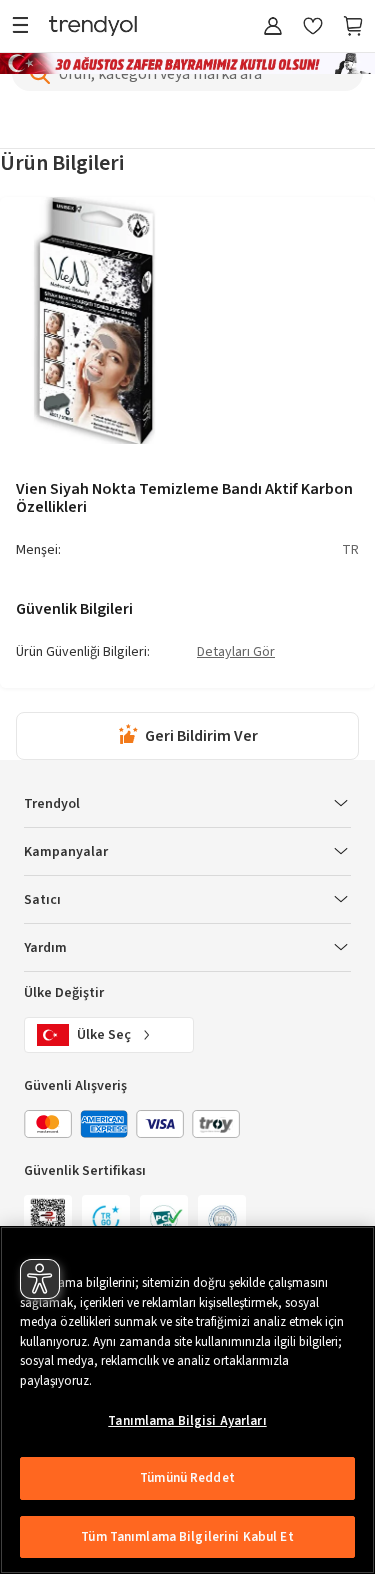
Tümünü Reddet (187, 1478)
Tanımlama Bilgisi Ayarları (187, 1421)
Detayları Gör (236, 653)
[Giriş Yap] (273, 27)
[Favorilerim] (313, 27)
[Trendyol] (93, 27)
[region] (187, 1400)
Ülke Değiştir (64, 993)
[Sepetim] (353, 27)
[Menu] (25, 27)
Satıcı (42, 900)
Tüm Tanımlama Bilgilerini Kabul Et (187, 1537)
